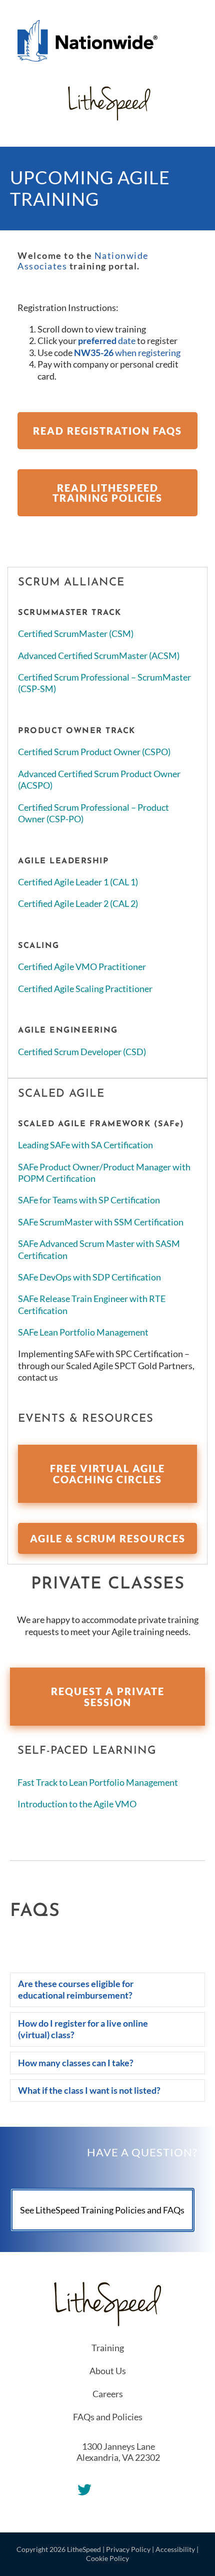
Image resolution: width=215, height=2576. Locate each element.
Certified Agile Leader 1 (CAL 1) (78, 882)
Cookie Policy (107, 2558)
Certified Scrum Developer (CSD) (82, 1052)
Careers (108, 2394)
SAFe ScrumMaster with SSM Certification (101, 1222)
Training (108, 2348)
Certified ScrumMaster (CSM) (76, 633)
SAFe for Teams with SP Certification (89, 1200)
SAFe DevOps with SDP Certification (89, 1277)
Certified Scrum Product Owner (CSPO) (94, 752)
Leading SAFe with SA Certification (85, 1145)
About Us (108, 2371)
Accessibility (175, 2549)
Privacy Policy (128, 2549)
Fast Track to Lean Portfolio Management (98, 1782)
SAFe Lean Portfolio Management (83, 1332)
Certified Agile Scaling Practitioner (85, 989)
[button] (107, 1990)
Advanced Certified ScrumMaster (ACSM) (99, 656)
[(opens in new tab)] (87, 40)
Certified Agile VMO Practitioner (82, 967)
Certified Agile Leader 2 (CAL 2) (78, 903)
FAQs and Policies (108, 2417)
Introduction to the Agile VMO (77, 1804)
